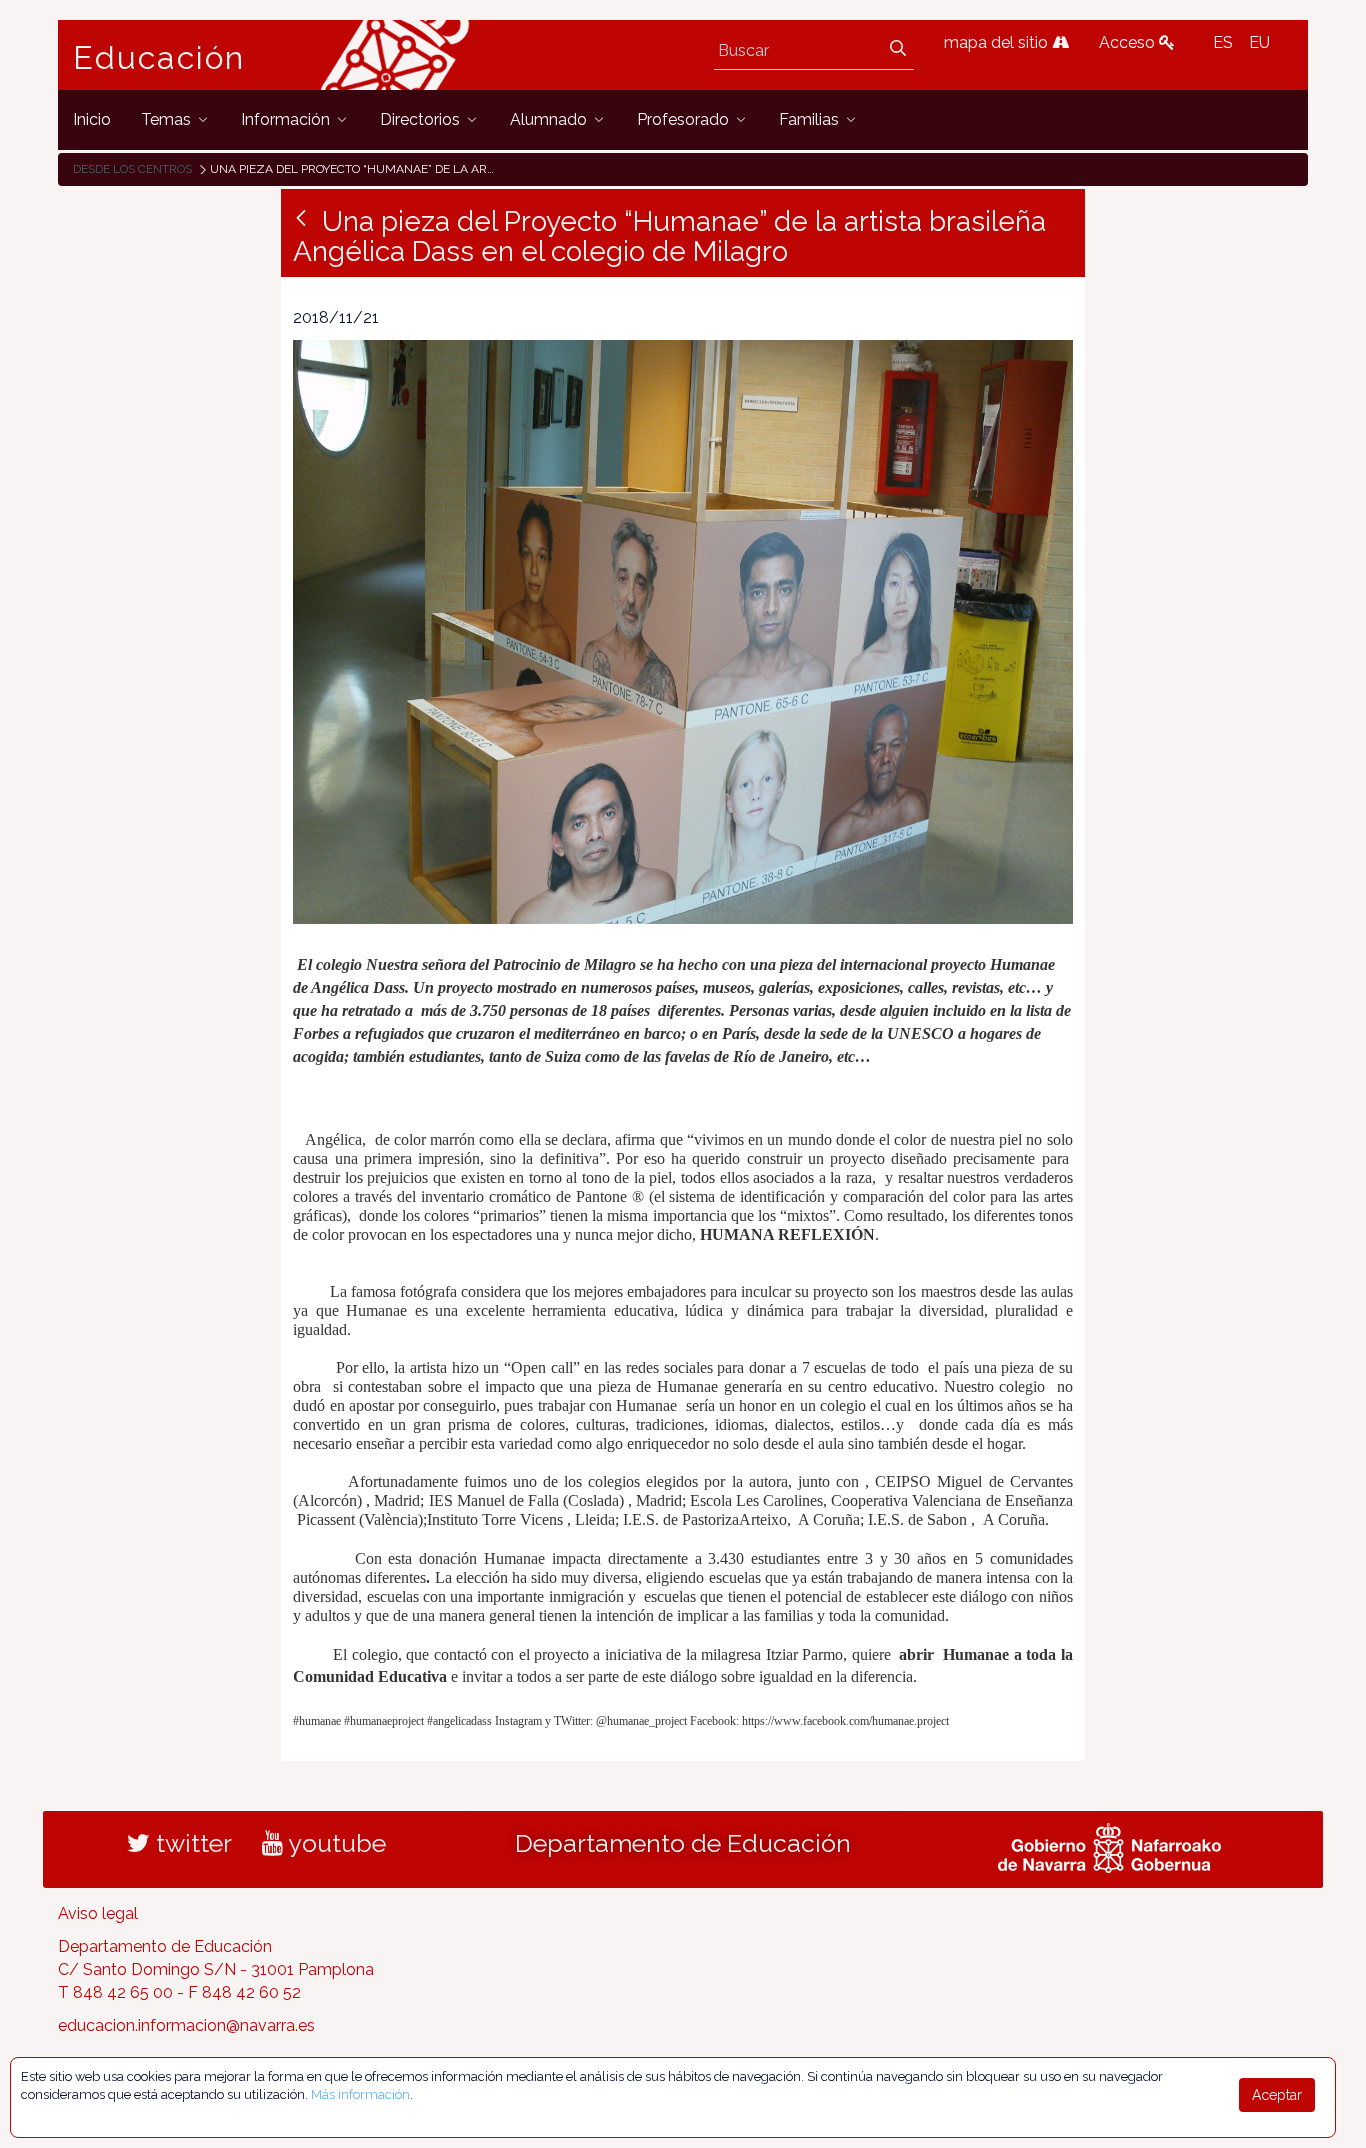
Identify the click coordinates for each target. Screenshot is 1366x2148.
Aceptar (1277, 2095)
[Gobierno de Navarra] (1109, 1846)
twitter (191, 1843)
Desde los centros (132, 169)
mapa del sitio (998, 42)
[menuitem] (92, 119)
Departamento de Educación (683, 1843)
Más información (360, 2094)
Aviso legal (98, 1913)
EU (1259, 42)
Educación (159, 58)
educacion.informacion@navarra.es (186, 2025)
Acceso (1129, 42)
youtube (334, 1843)
